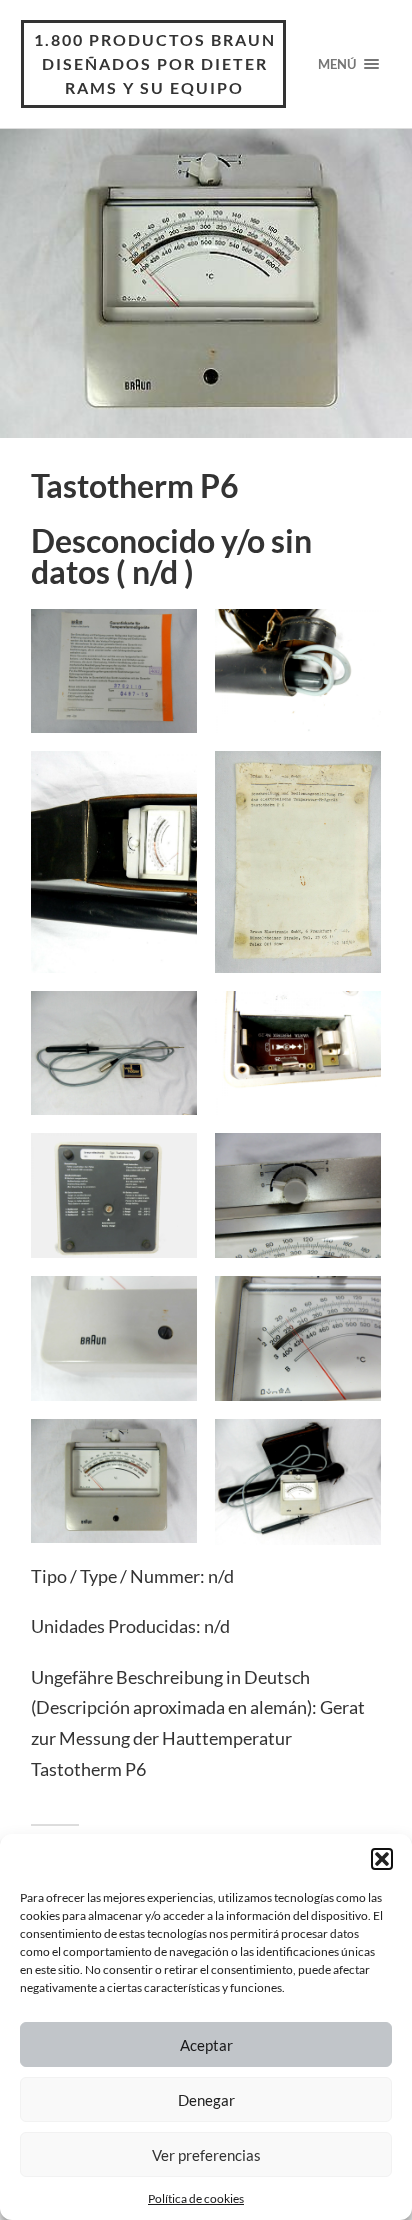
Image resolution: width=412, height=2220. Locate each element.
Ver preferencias (206, 2155)
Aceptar (206, 2045)
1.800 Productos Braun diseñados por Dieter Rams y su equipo (155, 63)
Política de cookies (196, 2198)
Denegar (206, 2100)
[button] (382, 1859)
